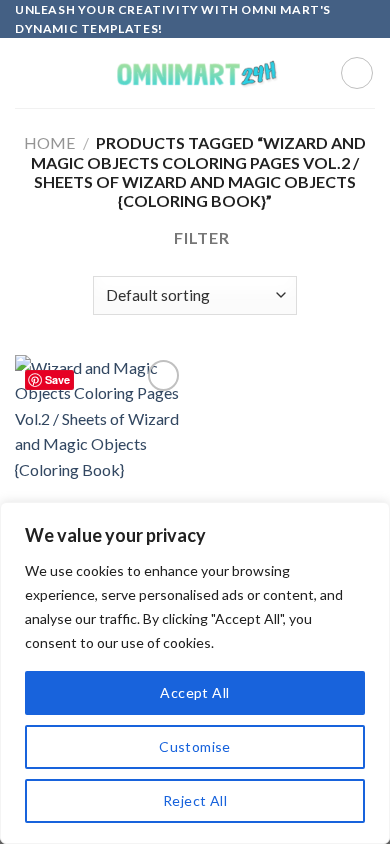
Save (57, 379)
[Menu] (27, 73)
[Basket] (357, 73)
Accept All (194, 692)
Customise (195, 746)
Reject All (195, 800)
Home (49, 142)
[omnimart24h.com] (195, 73)
